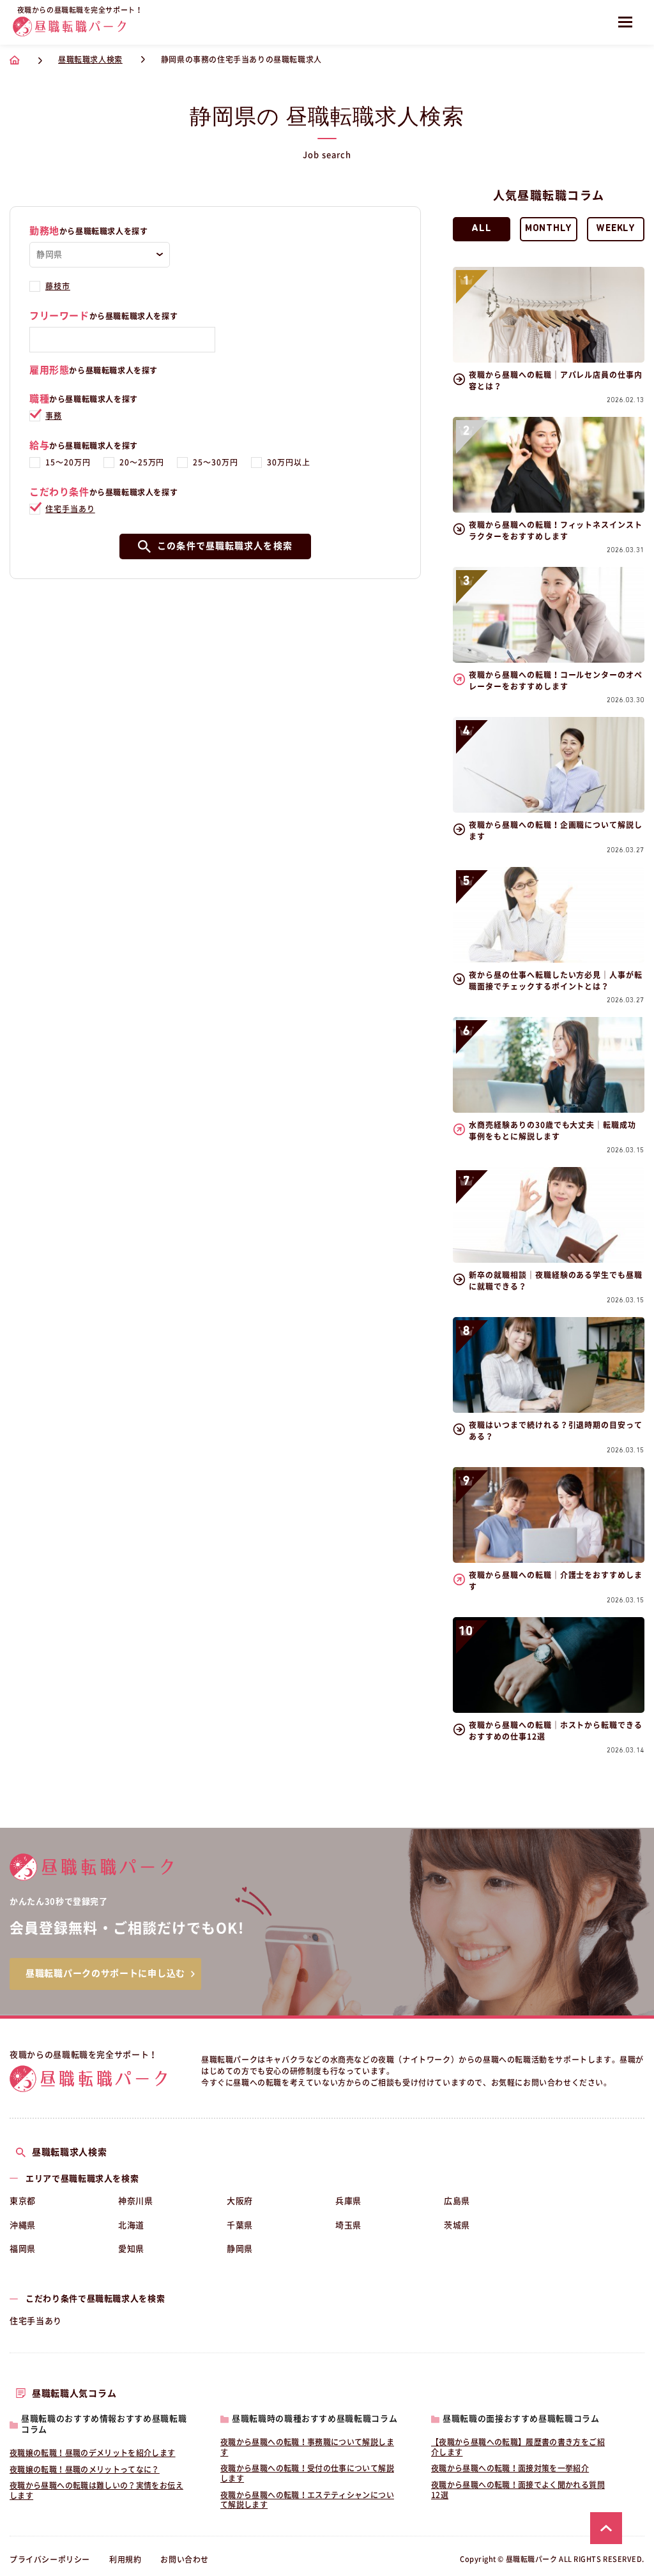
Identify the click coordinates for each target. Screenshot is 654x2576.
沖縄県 (23, 2225)
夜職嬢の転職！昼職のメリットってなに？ (85, 2469)
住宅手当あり (70, 509)
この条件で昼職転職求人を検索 (225, 546)
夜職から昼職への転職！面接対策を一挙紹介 (510, 2468)
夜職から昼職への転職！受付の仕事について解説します (307, 2473)
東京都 (23, 2201)
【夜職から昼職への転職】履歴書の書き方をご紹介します (518, 2447)
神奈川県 (136, 2201)
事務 (54, 416)
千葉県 (240, 2225)
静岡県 (240, 2249)
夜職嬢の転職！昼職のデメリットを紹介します (93, 2453)
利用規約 (125, 2559)
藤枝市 (58, 286)
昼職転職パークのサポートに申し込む (105, 1973)
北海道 (131, 2225)
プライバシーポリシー (50, 2559)
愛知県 (131, 2249)
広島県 (457, 2201)
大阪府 (240, 2201)
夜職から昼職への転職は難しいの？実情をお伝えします (96, 2490)
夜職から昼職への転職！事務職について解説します (307, 2447)
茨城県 (457, 2225)
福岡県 (23, 2249)
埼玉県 (348, 2225)
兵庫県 (348, 2201)
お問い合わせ (185, 2559)
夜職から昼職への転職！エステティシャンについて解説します (307, 2500)
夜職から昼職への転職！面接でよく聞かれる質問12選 (518, 2490)
